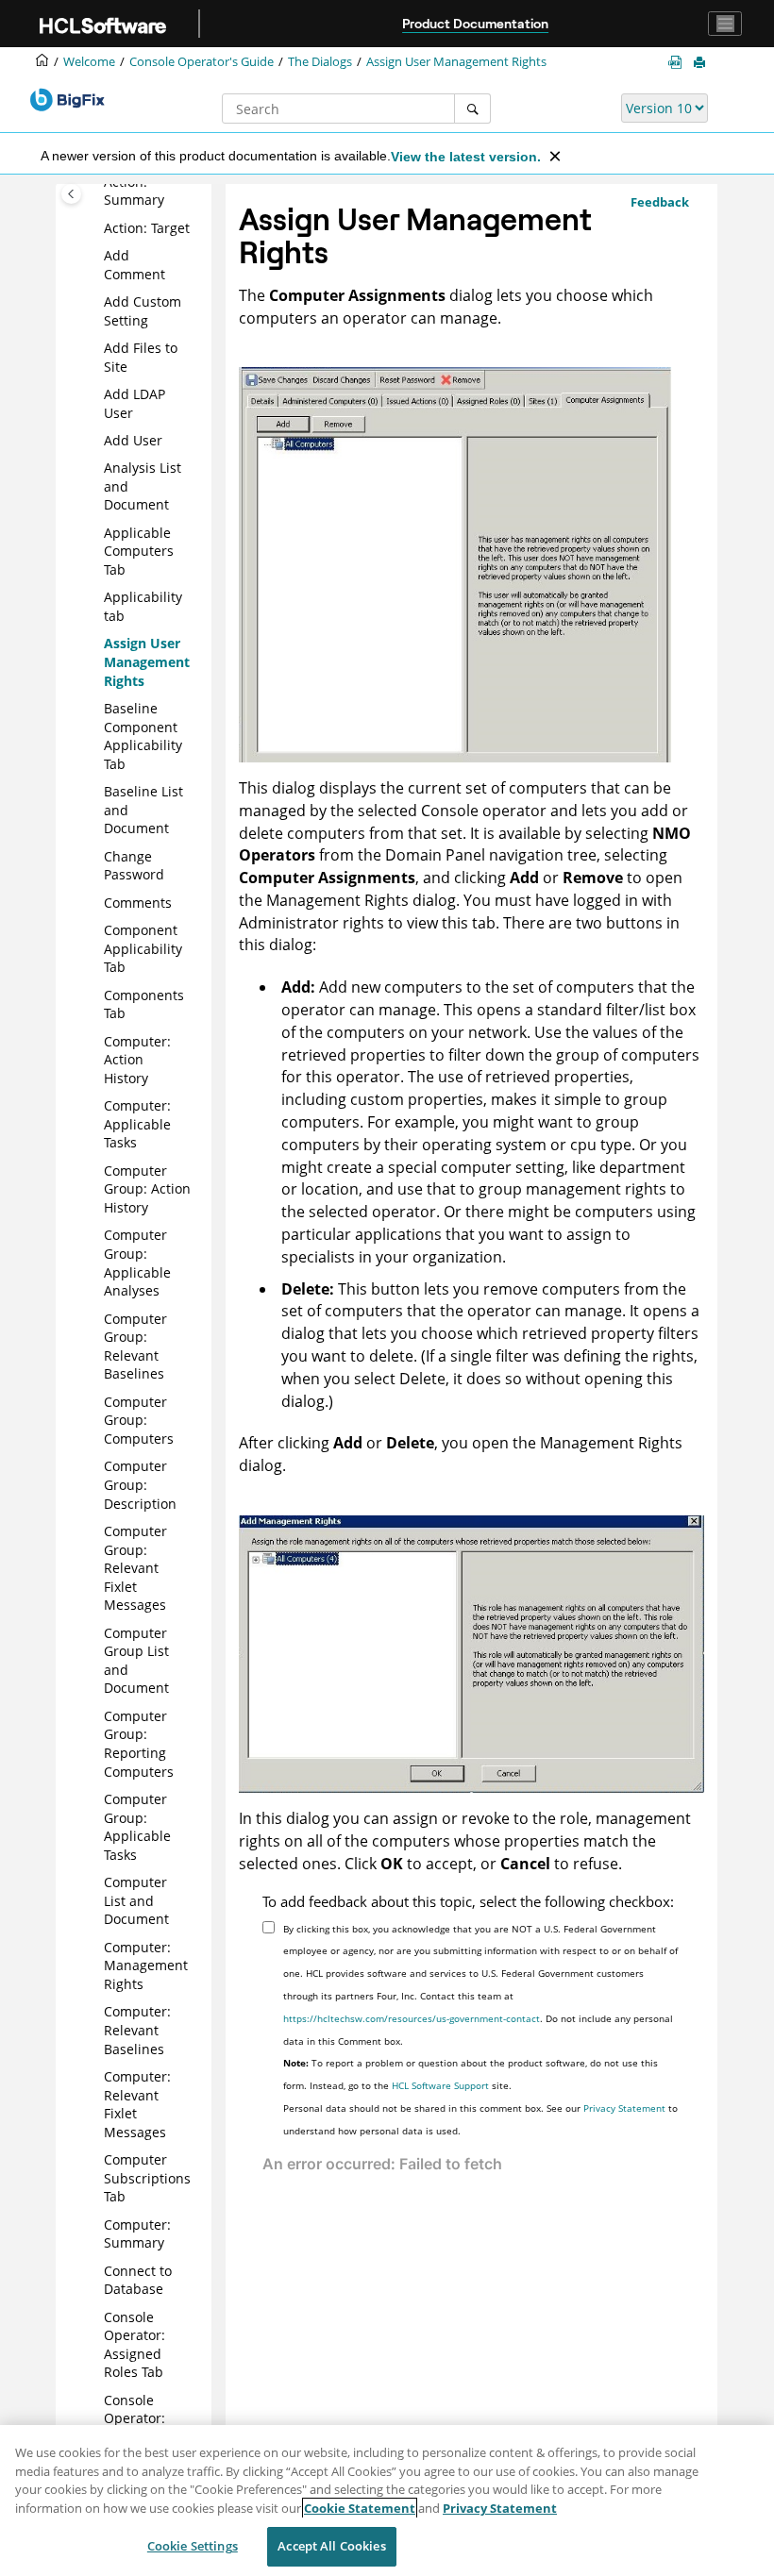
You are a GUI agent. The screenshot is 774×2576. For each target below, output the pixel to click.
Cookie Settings (193, 2546)
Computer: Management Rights (146, 1965)
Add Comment (135, 265)
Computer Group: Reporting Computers (139, 1744)
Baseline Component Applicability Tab (143, 736)
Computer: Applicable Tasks (137, 1124)
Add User (133, 440)
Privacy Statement (624, 2108)
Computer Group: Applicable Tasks (137, 1827)
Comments (138, 903)
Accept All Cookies (331, 2546)
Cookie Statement (360, 2508)
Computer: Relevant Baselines (137, 2030)
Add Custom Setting (143, 311)
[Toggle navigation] (725, 24)
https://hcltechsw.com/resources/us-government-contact (412, 2018)
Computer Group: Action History (147, 1189)
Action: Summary (134, 191)
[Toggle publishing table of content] (71, 194)
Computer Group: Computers (139, 1420)
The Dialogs (320, 62)
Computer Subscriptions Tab (147, 2178)
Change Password (134, 866)
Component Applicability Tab (143, 948)
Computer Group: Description (140, 1484)
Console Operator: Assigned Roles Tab (135, 2345)
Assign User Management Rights (456, 62)
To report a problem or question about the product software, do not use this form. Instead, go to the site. (471, 2074)
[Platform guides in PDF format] (679, 63)
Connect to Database (138, 2280)
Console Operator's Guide (202, 62)
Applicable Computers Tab (139, 551)
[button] (96, 228)
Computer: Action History (137, 1060)
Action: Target (147, 228)
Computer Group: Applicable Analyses (137, 1263)
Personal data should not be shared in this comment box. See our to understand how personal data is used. (480, 2119)
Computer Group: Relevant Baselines (135, 1347)
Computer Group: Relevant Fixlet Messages (135, 1568)
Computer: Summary (137, 2234)
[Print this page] (701, 63)
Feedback (660, 202)
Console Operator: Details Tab (138, 2418)
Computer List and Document (136, 1900)
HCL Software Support (440, 2085)
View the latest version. (466, 157)
